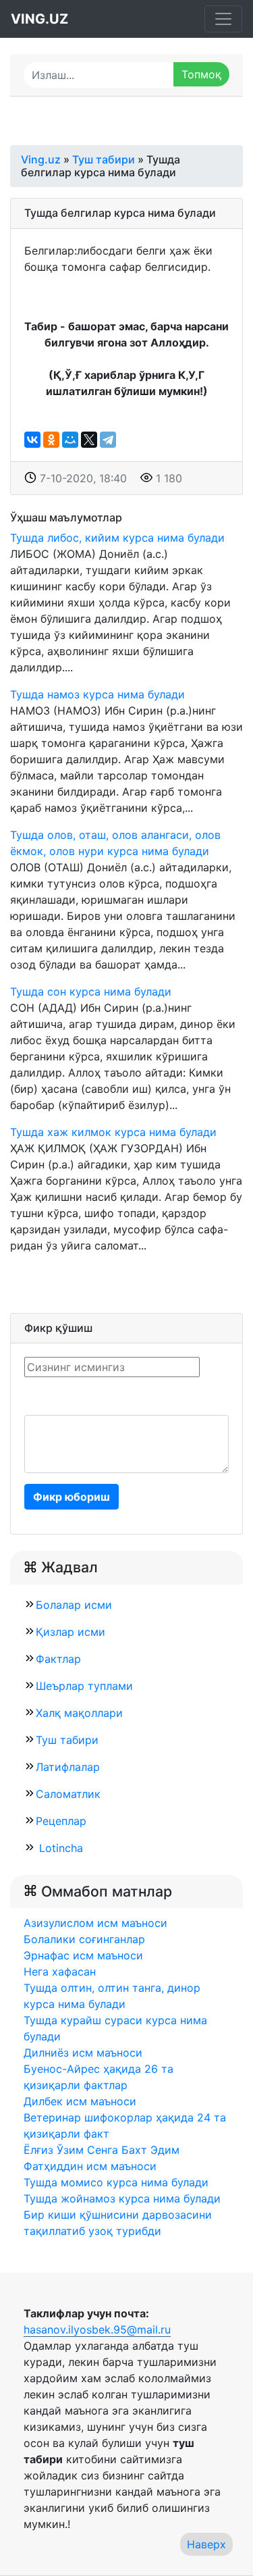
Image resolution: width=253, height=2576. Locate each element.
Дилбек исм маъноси (80, 2101)
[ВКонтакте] (32, 440)
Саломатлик (68, 1794)
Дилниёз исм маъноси (83, 2053)
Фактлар (58, 1659)
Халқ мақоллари (79, 1713)
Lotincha (59, 1848)
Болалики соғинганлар (84, 1939)
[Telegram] (108, 440)
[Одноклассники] (51, 440)
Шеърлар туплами (84, 1686)
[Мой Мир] (70, 440)
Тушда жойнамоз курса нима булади (122, 2198)
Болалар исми (74, 1605)
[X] (89, 440)
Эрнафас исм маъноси (83, 1955)
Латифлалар (68, 1767)
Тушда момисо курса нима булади (116, 2182)
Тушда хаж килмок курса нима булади (113, 1132)
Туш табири (67, 1740)
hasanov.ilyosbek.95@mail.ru (97, 2329)
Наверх (206, 2544)
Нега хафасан (60, 1972)
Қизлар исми (71, 1632)
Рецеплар (61, 1821)
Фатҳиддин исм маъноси (90, 2166)
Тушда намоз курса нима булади (97, 694)
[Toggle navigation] (223, 19)
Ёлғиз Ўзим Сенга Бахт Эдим (102, 2150)
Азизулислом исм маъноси (95, 1923)
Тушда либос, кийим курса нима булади (117, 538)
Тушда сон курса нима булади (91, 991)
